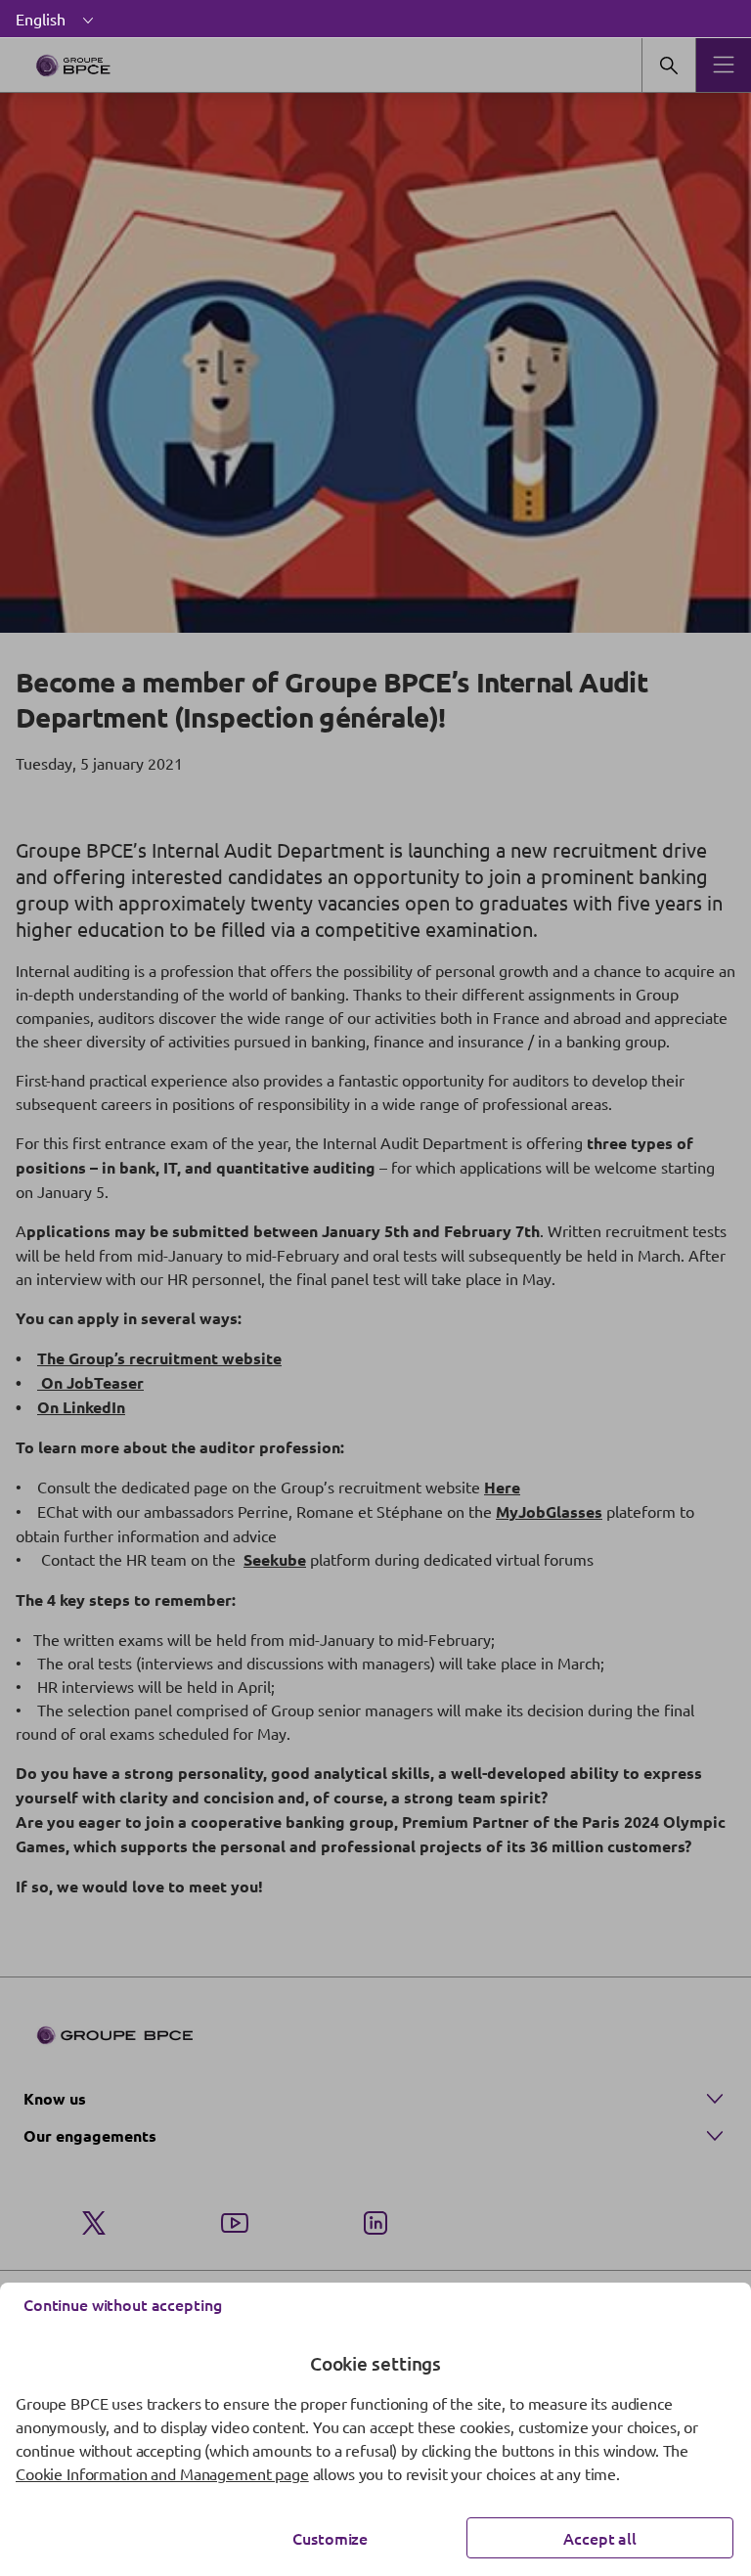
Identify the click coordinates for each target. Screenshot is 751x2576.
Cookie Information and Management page (162, 2473)
